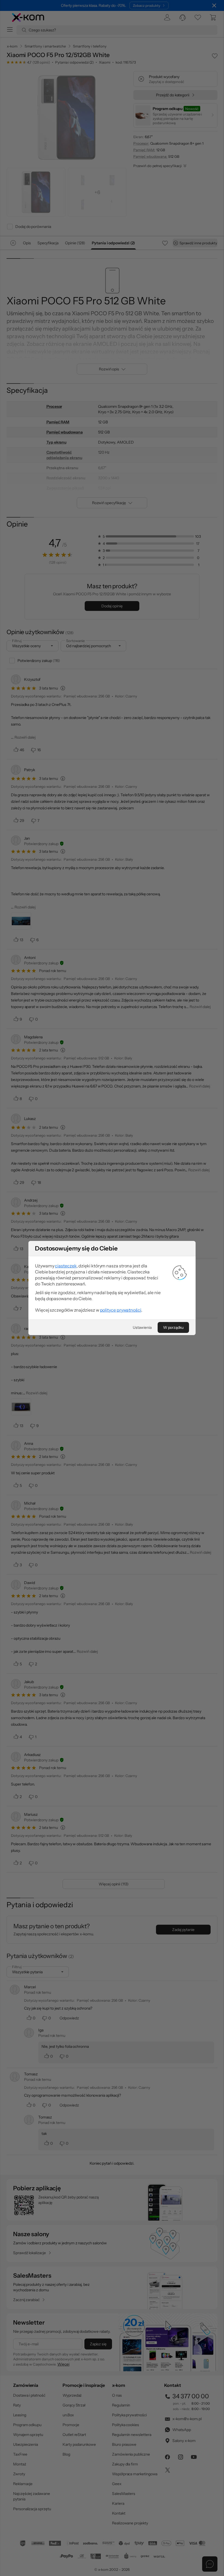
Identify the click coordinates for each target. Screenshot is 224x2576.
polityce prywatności (121, 1310)
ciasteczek (66, 1266)
